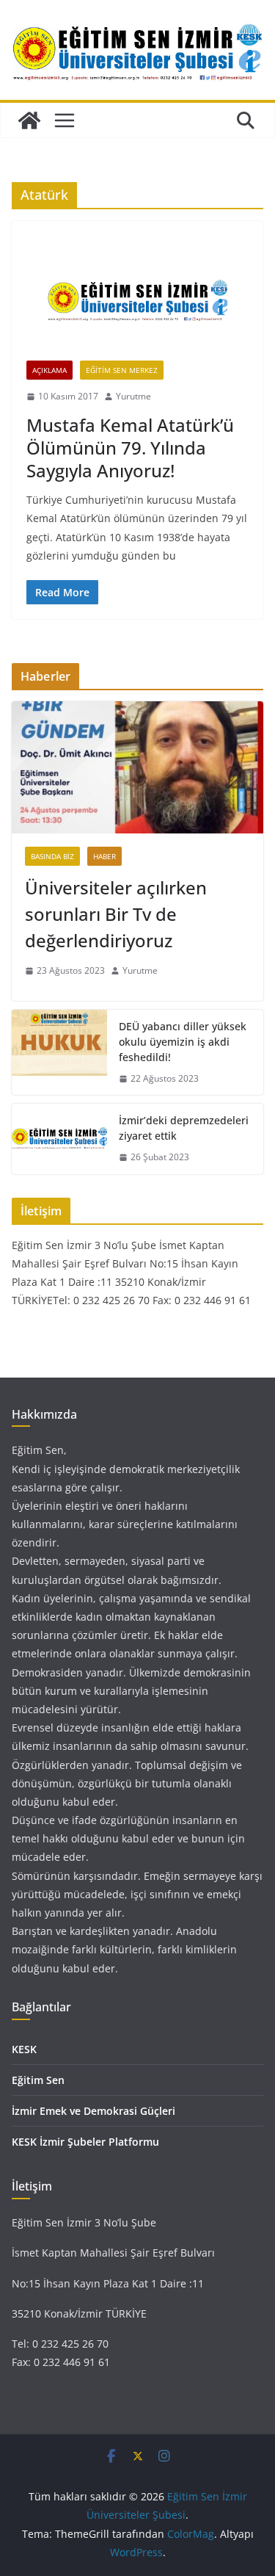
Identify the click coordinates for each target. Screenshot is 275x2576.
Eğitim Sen (38, 2080)
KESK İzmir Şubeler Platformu (85, 2142)
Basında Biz (52, 856)
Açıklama (49, 370)
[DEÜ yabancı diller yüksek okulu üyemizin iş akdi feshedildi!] (59, 1053)
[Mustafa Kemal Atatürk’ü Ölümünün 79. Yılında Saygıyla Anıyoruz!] (137, 298)
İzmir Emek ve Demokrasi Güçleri (93, 2111)
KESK (24, 2049)
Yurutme (133, 396)
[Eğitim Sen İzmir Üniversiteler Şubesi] (29, 120)
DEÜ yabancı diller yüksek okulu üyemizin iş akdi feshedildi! (183, 1042)
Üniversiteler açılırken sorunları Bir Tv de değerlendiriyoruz (116, 914)
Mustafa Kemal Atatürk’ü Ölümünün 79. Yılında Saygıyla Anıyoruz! (130, 448)
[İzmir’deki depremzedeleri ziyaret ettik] (59, 1139)
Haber (104, 856)
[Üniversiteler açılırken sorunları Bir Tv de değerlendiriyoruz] (137, 767)
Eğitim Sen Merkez (122, 370)
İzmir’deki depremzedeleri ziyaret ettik (184, 1128)
